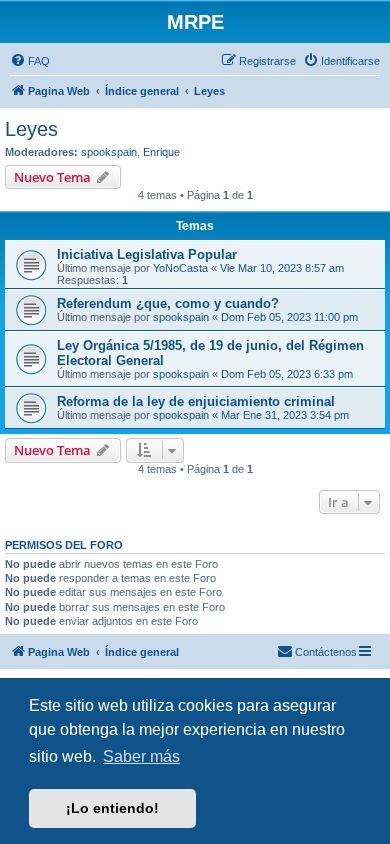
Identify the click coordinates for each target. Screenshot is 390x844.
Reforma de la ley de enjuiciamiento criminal (196, 401)
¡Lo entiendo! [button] (112, 808)
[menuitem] (30, 61)
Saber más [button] (141, 756)
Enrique (161, 152)
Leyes (31, 129)
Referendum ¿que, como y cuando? (168, 303)
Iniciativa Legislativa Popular (147, 254)
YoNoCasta (180, 268)
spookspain (109, 152)
